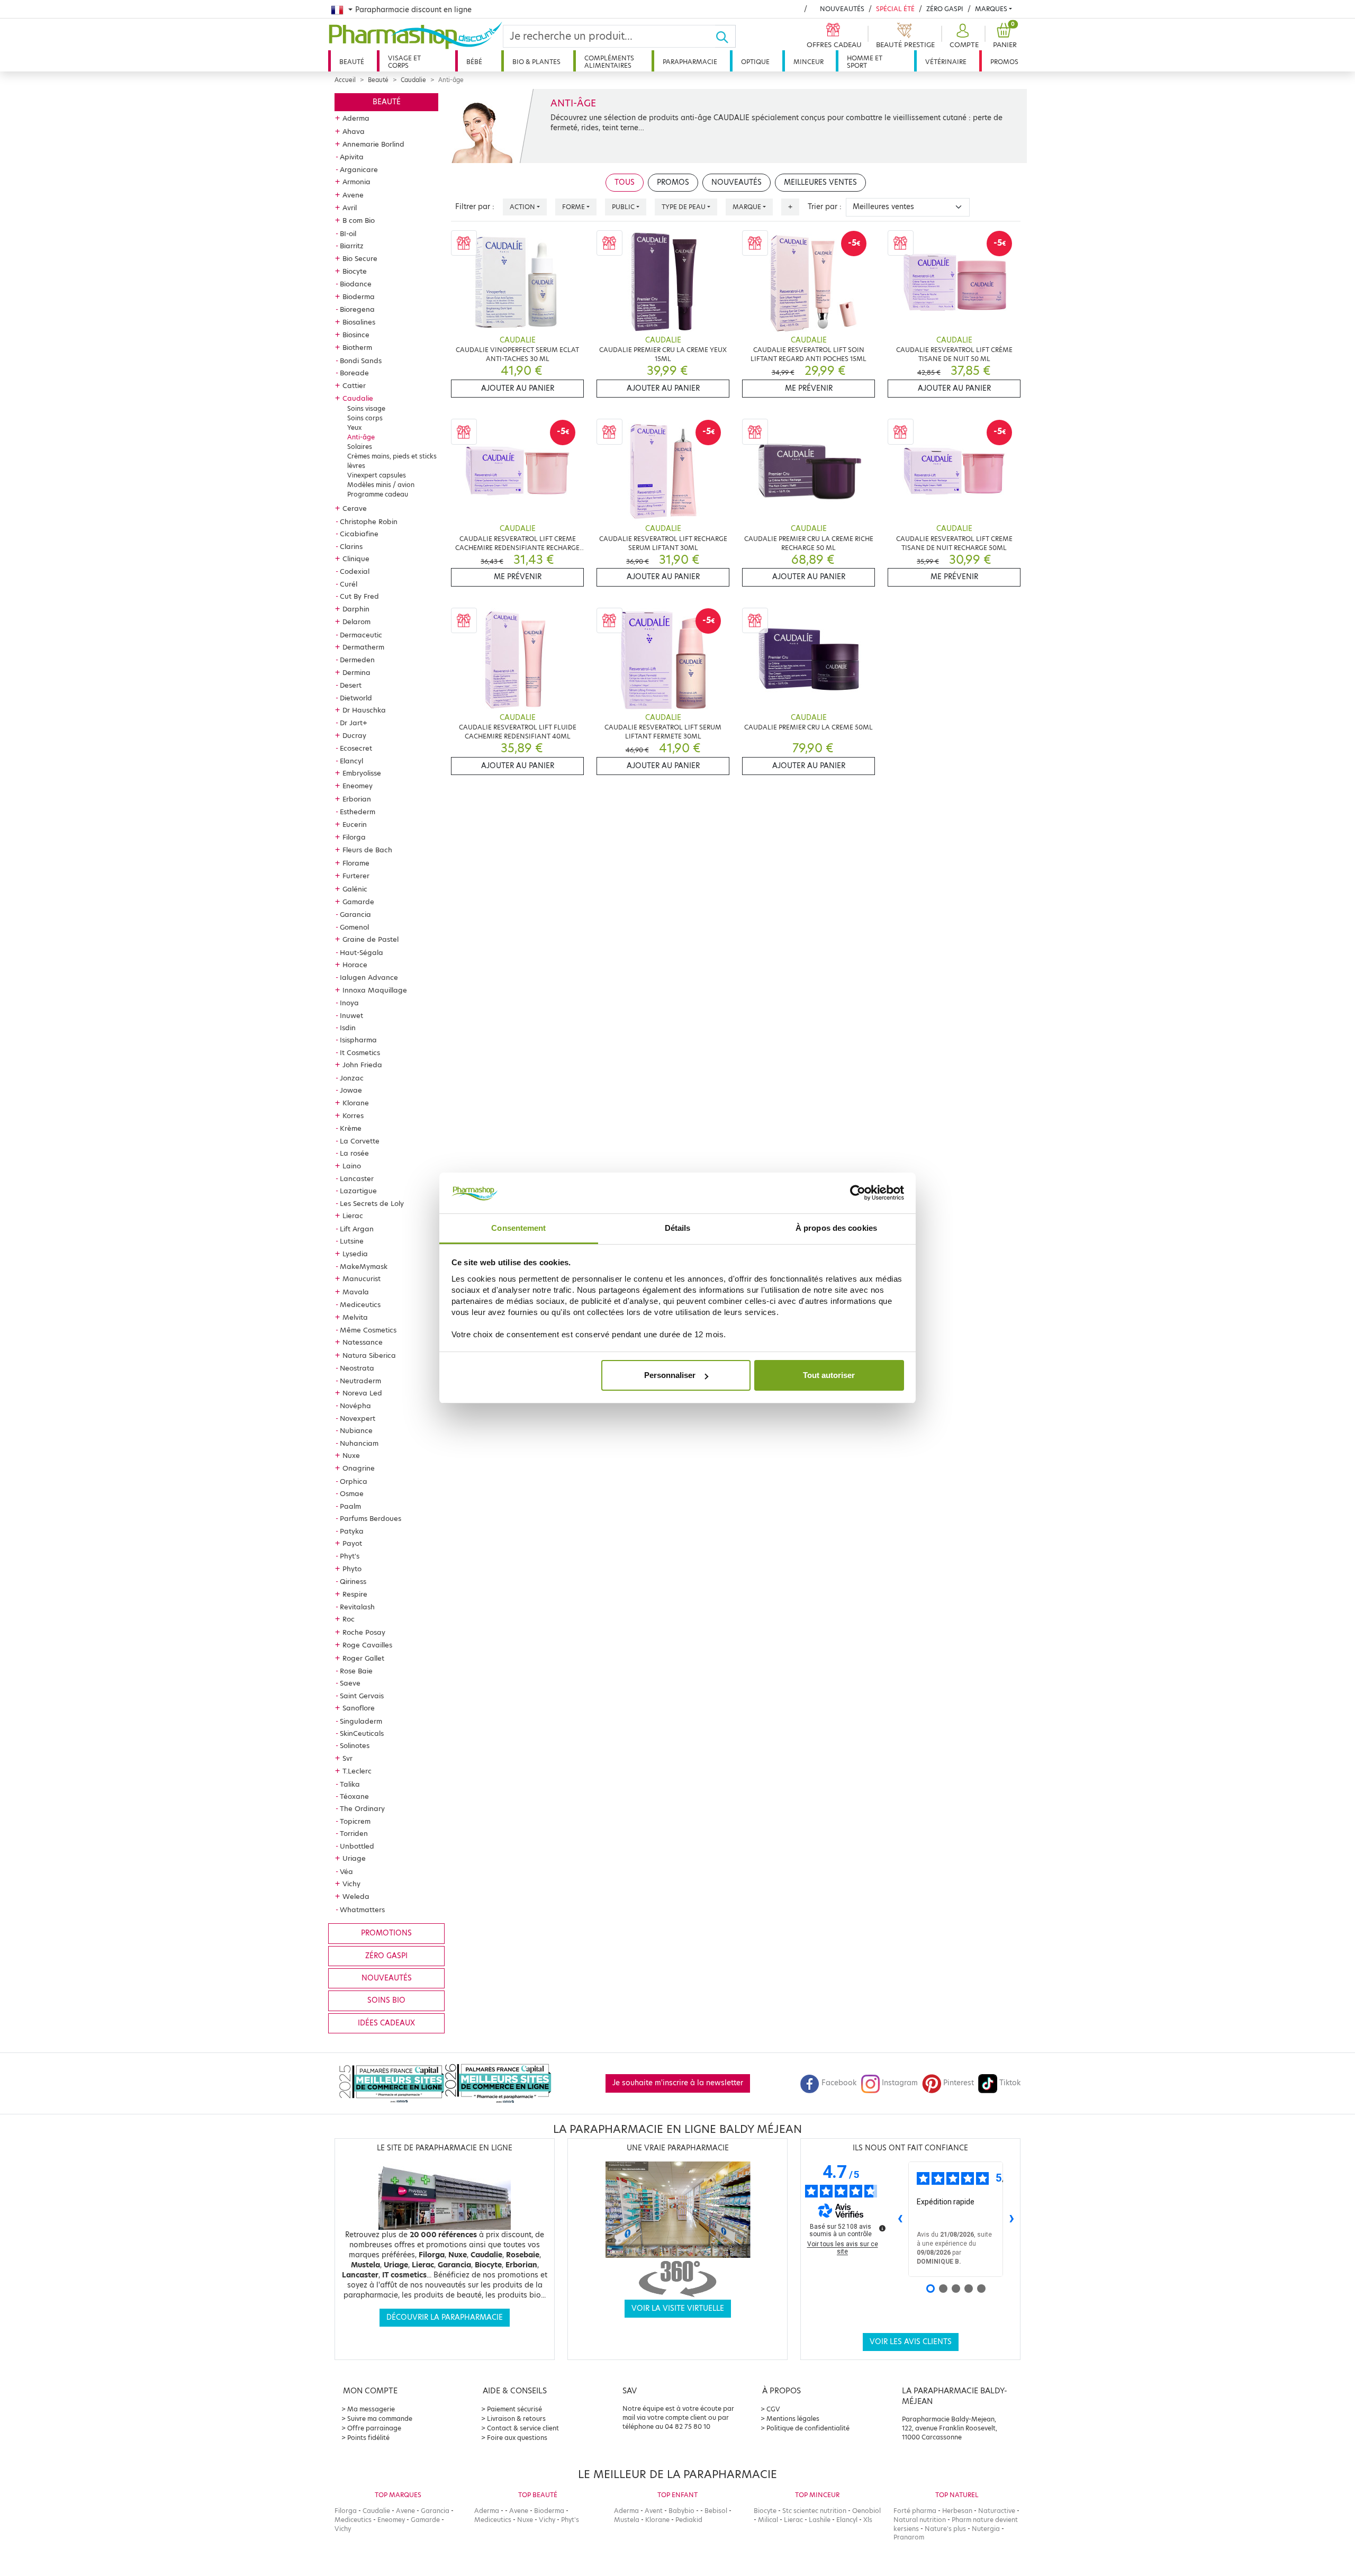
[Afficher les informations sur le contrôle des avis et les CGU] (882, 2228)
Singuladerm (361, 1721)
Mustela (627, 2520)
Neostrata (357, 1368)
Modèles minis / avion (381, 485)
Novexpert (358, 1418)
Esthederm (358, 812)
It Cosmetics (360, 1052)
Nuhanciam (359, 1443)
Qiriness (353, 1581)
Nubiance (356, 1430)
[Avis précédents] (900, 2219)
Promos (1004, 62)
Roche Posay (364, 1632)
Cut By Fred (359, 596)
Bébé (474, 62)
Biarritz (352, 246)
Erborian (357, 799)
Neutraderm (360, 1381)
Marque (747, 207)
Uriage (354, 1858)
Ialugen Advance (369, 977)
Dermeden (357, 660)
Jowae (351, 1090)
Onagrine (359, 1468)
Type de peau (684, 207)
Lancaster (357, 1178)
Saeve (350, 1683)
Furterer (356, 876)
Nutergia (986, 2529)
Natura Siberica (369, 1355)
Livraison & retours (516, 2419)
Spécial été (895, 9)
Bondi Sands (361, 361)
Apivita (352, 157)
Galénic (355, 889)
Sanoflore (359, 1708)
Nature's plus (945, 2529)
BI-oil (348, 233)
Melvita (355, 1317)
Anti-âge (361, 437)
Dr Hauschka (364, 710)
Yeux (354, 427)
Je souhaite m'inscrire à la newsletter (678, 2083)
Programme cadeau (378, 494)
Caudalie (413, 80)
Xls (868, 2520)
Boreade (354, 373)
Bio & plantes (536, 62)
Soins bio (386, 2000)
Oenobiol (866, 2511)
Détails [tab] (678, 1228)
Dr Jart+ (354, 723)
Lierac (353, 1215)
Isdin (348, 1028)
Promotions (386, 1933)
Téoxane (354, 1796)
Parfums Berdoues (371, 1518)
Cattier (354, 385)
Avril (350, 208)
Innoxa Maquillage (375, 990)
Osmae (352, 1493)
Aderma (356, 118)
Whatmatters (362, 1910)
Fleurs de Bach (367, 850)
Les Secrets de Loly (372, 1203)
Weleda (356, 1896)
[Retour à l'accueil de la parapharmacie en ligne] (415, 35)
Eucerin (355, 824)
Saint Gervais (362, 1696)
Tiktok (1010, 2083)
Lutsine (352, 1241)
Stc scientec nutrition (814, 2511)
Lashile (820, 2520)
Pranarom (909, 2537)
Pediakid (689, 2520)
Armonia (356, 182)
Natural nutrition (920, 2520)
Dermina (356, 672)
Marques (991, 9)
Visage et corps (404, 62)
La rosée (354, 1153)
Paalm (350, 1506)
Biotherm (357, 347)
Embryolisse (362, 773)
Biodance (356, 284)
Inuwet (351, 1015)
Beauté (352, 62)
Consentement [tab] (518, 1228)
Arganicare (359, 169)
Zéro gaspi (386, 1956)
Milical (768, 2520)
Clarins (351, 546)
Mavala (356, 1292)
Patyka (352, 1531)
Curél (349, 584)
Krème (351, 1128)
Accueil (345, 80)
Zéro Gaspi (945, 9)
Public (623, 207)
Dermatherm (363, 647)
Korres (353, 1115)
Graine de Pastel (371, 939)
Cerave (355, 508)
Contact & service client (523, 2428)
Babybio (681, 2511)
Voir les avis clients (911, 2342)
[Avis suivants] (1011, 2219)
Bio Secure (360, 258)
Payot (352, 1543)
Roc (349, 1619)
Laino (352, 1166)
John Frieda (362, 1065)
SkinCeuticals (362, 1733)
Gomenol (354, 927)
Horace (355, 965)
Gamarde (358, 902)
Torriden (354, 1833)
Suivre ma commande (380, 2419)
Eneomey (358, 786)
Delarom (356, 622)
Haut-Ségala (362, 952)
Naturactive (997, 2511)
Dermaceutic (361, 635)
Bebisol (716, 2511)
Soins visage (366, 408)
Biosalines (359, 322)
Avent (654, 2511)
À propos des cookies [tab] (836, 1228)
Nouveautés (842, 9)
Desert (351, 685)
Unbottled (357, 1846)
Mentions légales (793, 2419)
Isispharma (358, 1040)
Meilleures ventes (820, 182)
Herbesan (957, 2511)
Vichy (351, 1884)
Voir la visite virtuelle (678, 2308)
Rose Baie (356, 1671)
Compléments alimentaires (609, 62)
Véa (346, 1871)
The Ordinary (362, 1808)
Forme (573, 207)
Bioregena (357, 309)
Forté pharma (915, 2511)
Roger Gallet (363, 1658)
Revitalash (357, 1607)
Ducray (354, 735)
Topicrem (355, 1821)
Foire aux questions (517, 2438)
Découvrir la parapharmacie (445, 2317)
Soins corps (365, 418)
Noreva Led (362, 1393)
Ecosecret (356, 748)
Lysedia (355, 1254)
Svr (347, 1758)
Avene (353, 195)
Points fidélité (368, 2438)
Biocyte (355, 271)
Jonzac (352, 1078)
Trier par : (825, 207)
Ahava (354, 131)
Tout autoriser (829, 1375)
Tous (625, 182)
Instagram (900, 2083)
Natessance (363, 1342)
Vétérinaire (946, 62)
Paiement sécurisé (514, 2409)
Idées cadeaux (386, 2023)
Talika (350, 1784)
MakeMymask (364, 1266)
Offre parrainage (374, 2428)
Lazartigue (358, 1191)
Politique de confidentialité (808, 2428)
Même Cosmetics (368, 1330)
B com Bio (359, 220)
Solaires (360, 447)
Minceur (809, 62)
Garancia (355, 914)
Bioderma (359, 296)
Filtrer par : (475, 207)
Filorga (354, 837)
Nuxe (351, 1455)
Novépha (355, 1406)
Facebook (839, 2083)
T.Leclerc (357, 1771)
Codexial (355, 571)
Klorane (356, 1103)
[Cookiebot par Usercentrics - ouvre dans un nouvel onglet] (858, 1193)
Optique (755, 62)
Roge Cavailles (367, 1645)
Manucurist (362, 1278)
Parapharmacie (690, 62)
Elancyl (351, 761)
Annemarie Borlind (373, 144)
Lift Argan (357, 1229)
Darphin (356, 609)
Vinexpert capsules (377, 475)
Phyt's (350, 1556)
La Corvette (360, 1141)
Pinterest (959, 2083)
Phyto (352, 1569)
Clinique (356, 559)
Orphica (354, 1481)
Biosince (356, 335)
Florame (356, 863)
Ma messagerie (371, 2409)
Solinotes (355, 1745)
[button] (963, 36)
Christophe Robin (369, 521)
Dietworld (356, 698)
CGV (773, 2409)
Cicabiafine (359, 534)
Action (522, 207)
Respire (355, 1594)
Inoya (349, 1003)
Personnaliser (670, 1375)
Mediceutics (360, 1304)
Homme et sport (865, 62)
